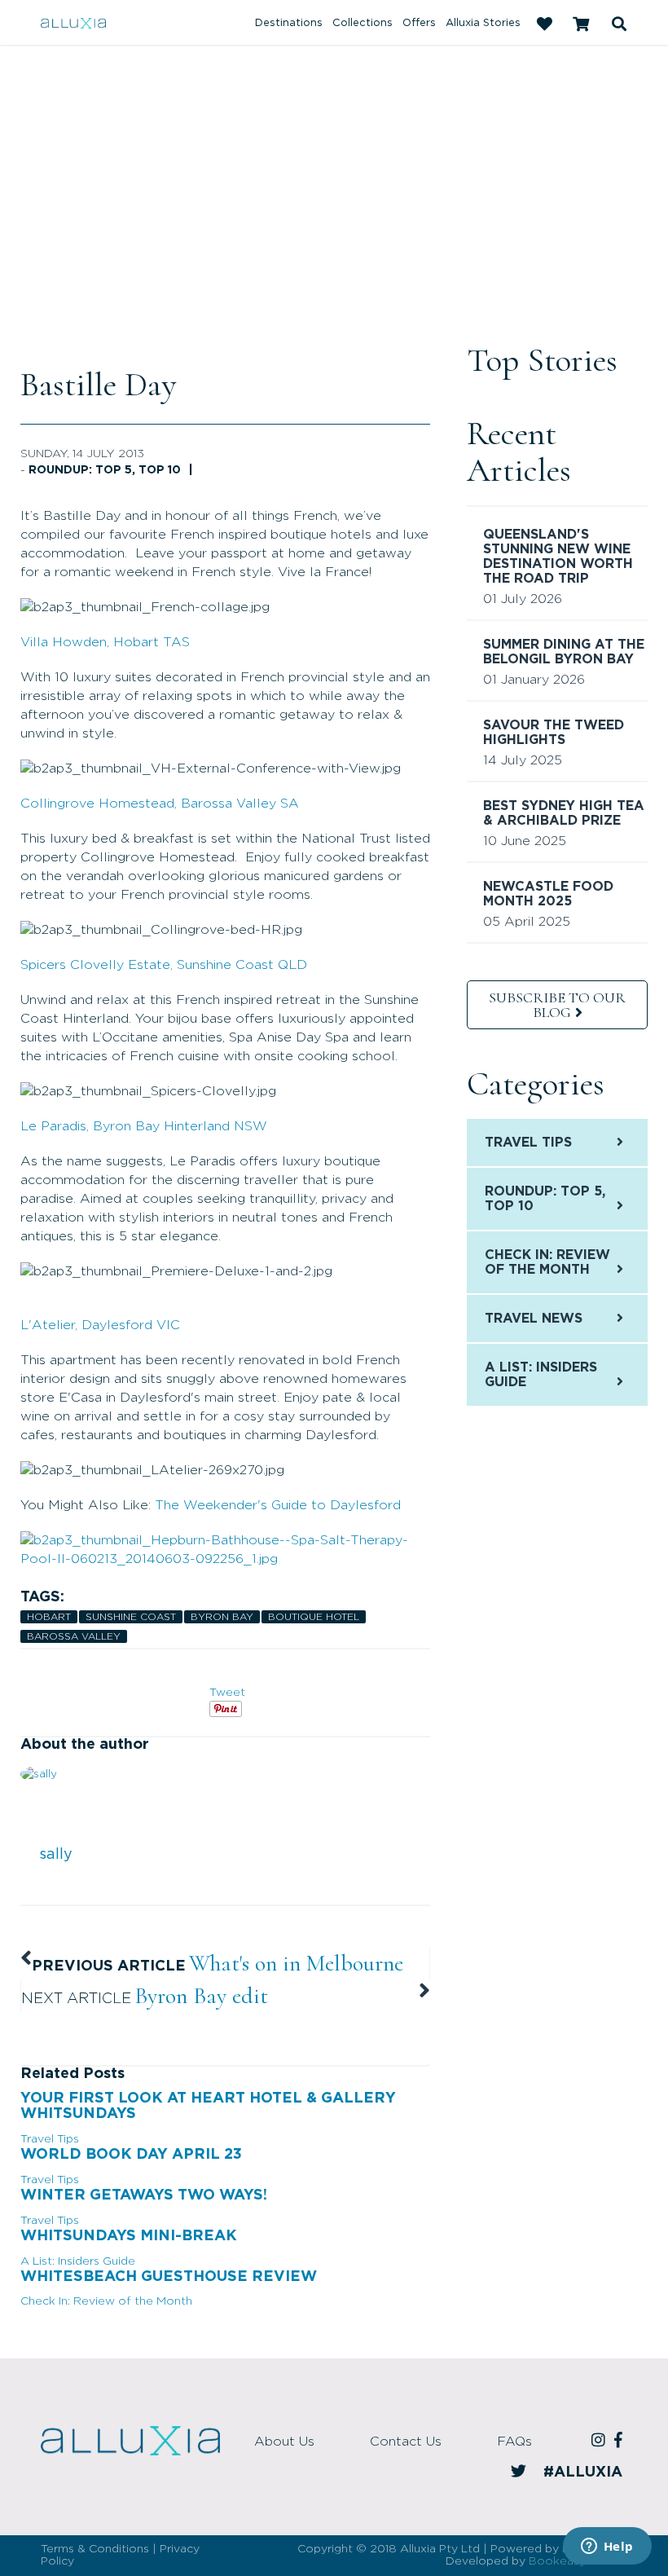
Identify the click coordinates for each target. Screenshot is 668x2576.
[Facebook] (621, 2442)
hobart (49, 1617)
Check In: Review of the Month (106, 2301)
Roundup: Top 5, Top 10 (105, 470)
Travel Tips (50, 2139)
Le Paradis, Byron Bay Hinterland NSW (144, 1126)
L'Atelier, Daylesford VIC (100, 1325)
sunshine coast (131, 1617)
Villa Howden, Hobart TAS (105, 642)
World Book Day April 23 (131, 2155)
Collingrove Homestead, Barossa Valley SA (160, 804)
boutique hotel (314, 1617)
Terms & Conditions (95, 2549)
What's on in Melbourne (296, 1963)
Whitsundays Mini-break (129, 2236)
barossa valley (74, 1636)
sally (56, 1855)
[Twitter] (521, 2473)
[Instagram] (601, 2442)
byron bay (222, 1617)
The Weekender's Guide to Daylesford (278, 1505)
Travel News (534, 1319)
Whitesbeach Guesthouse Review (169, 2277)
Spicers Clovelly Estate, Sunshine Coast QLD (164, 965)
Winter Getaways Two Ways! (144, 2195)
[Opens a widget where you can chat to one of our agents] (607, 2547)
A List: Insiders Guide (78, 2261)
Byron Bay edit (201, 1996)
